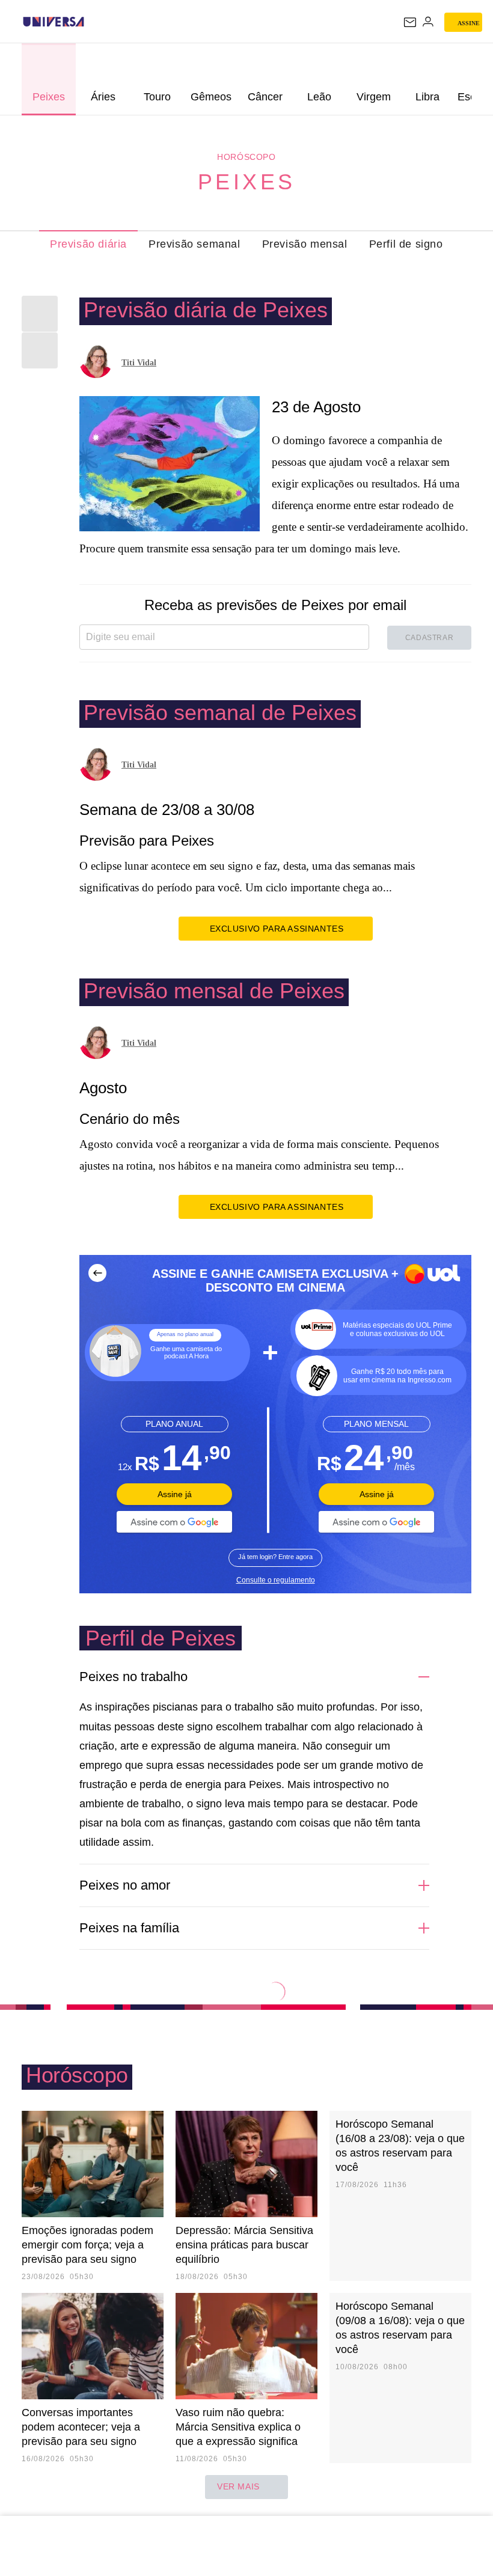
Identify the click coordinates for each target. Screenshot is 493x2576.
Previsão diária (88, 244)
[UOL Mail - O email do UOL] (410, 22)
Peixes (247, 182)
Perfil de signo (406, 244)
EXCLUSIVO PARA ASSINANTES (277, 929)
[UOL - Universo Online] (92, 22)
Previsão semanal (194, 244)
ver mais (238, 2486)
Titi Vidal (139, 363)
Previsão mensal (305, 244)
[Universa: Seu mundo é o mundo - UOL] (54, 22)
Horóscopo (246, 157)
